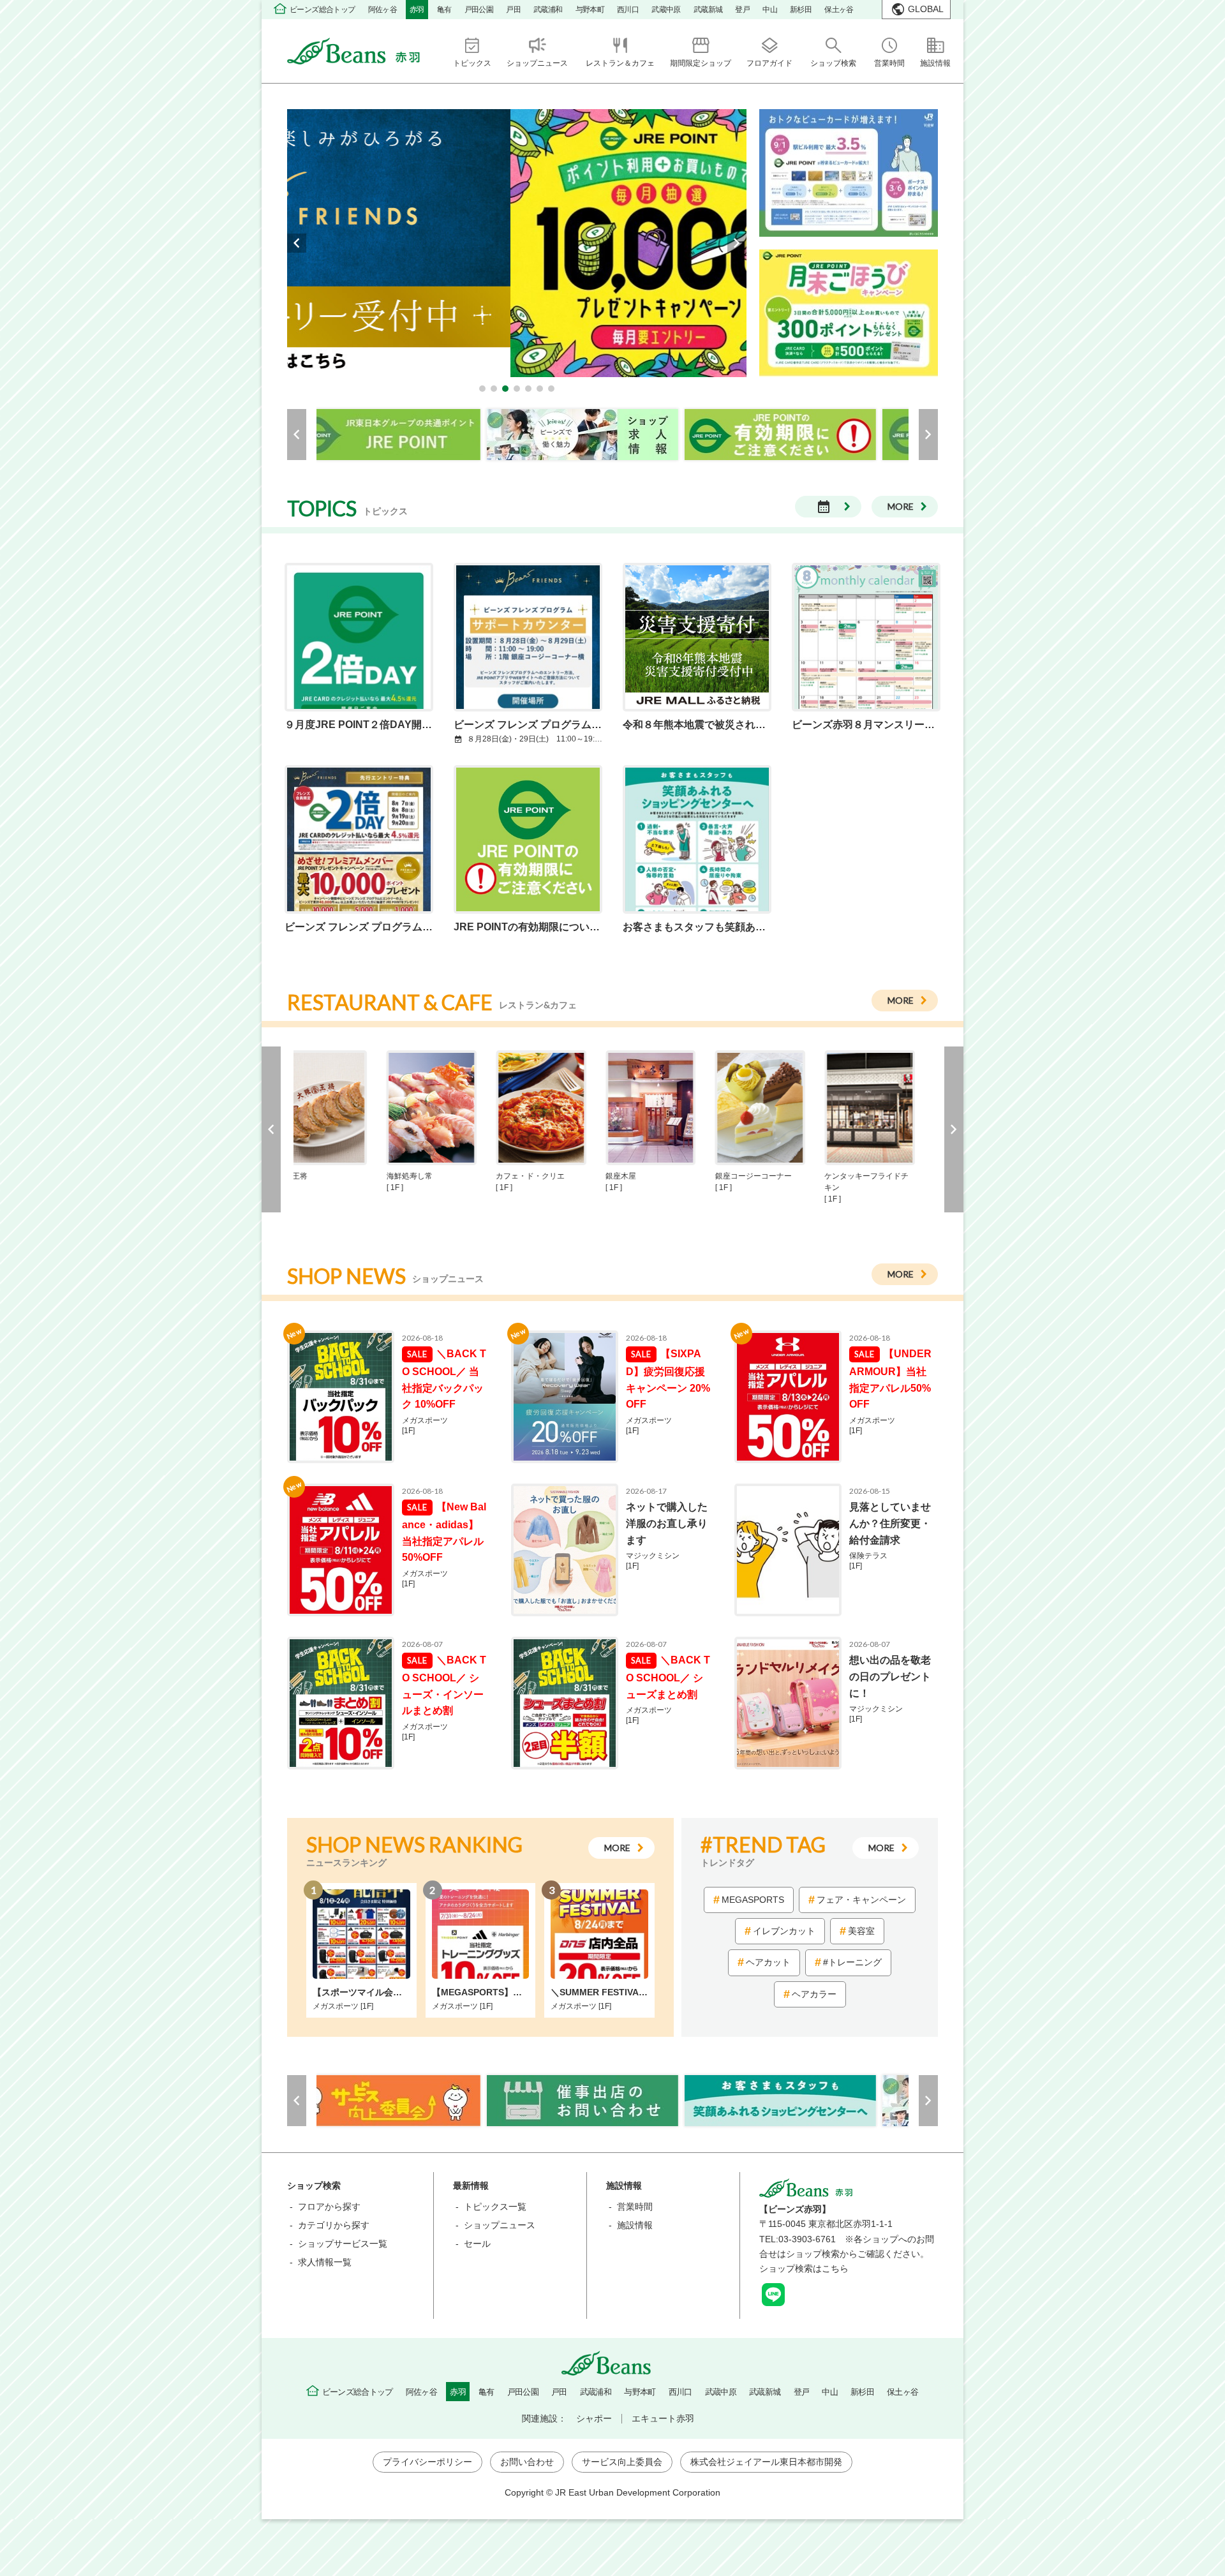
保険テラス (872, 1561)
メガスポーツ (425, 1426)
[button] (482, 389)
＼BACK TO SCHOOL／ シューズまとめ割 (668, 1677)
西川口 (628, 10)
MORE (901, 506)
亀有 (444, 10)
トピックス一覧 (495, 2207)
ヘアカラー (814, 1994)
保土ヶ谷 (839, 10)
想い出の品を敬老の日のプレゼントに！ (890, 1676)
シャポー (594, 2418)
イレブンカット (784, 1931)
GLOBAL (926, 9)
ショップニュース (500, 2225)
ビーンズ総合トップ (323, 10)
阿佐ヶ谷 (383, 10)
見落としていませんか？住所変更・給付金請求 (890, 1523)
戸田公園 (479, 10)
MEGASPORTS (753, 1900)
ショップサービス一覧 (343, 2244)
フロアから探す (329, 2207)
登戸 (742, 10)
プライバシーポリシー (427, 2462)
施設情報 (635, 2225)
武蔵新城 (708, 10)
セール (477, 2244)
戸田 (513, 10)
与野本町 (590, 10)
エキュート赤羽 (663, 2418)
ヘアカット (768, 1962)
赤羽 (417, 10)
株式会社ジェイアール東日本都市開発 (766, 2462)
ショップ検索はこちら (804, 2268)
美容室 (861, 1931)
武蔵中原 (666, 10)
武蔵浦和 (548, 10)
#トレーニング (852, 1962)
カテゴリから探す (334, 2225)
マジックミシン (653, 1561)
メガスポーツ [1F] (343, 2006)
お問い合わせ (527, 2462)
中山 (770, 10)
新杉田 (801, 10)
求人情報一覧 (325, 2262)
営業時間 (635, 2207)
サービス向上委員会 (622, 2462)
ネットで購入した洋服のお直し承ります (667, 1523)
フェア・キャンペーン (861, 1900)
